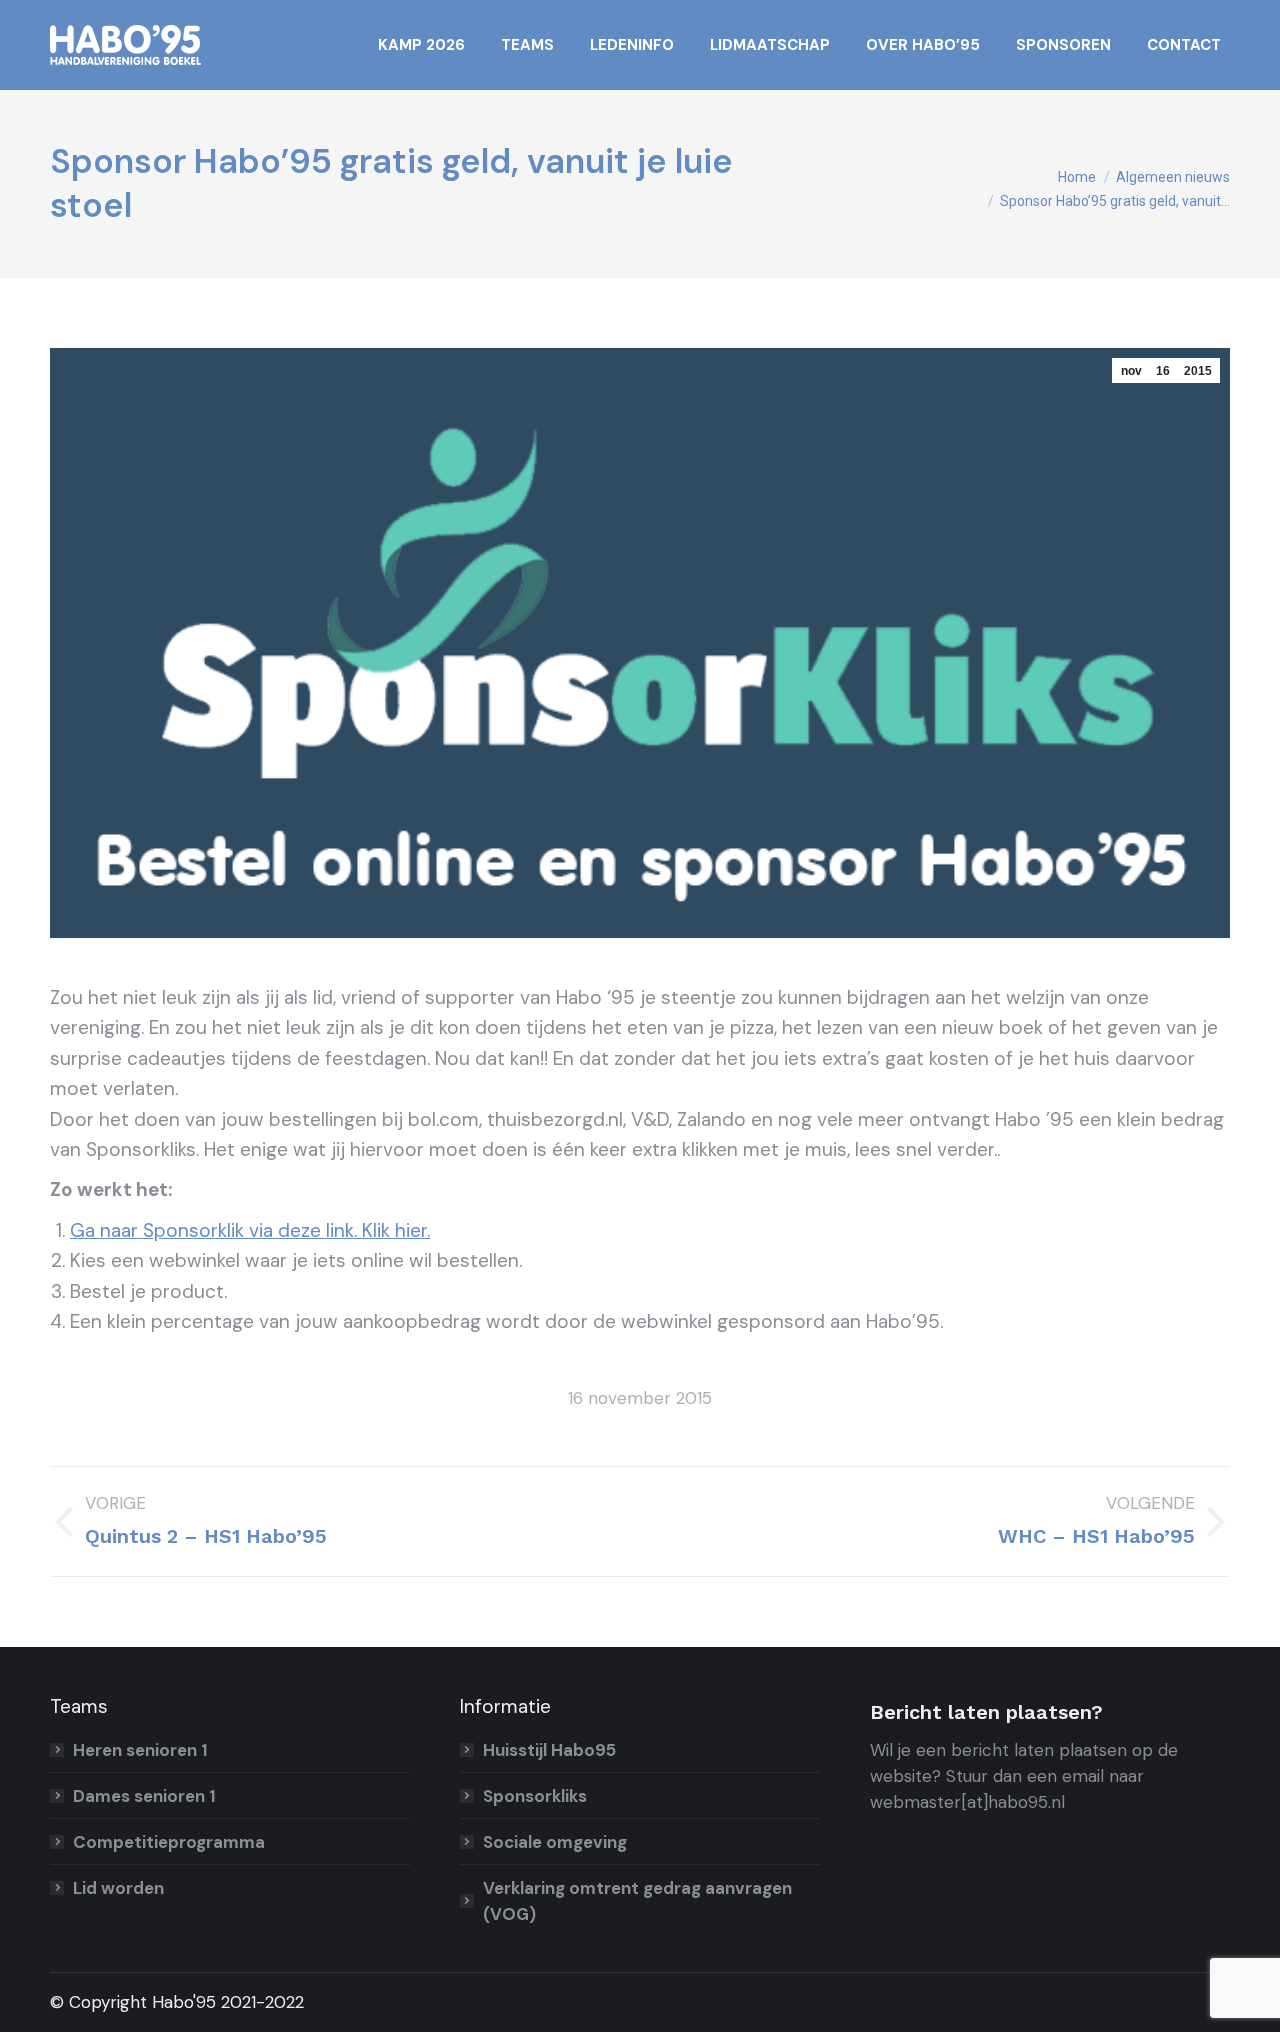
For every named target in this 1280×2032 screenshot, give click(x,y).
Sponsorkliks (535, 1796)
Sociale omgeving (555, 1842)
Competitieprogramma (169, 1842)
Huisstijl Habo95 (549, 1750)
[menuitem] (421, 45)
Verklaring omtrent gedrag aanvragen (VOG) (637, 1901)
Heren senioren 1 (140, 1750)
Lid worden (118, 1888)
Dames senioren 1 (144, 1796)
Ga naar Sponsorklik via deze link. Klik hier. (250, 1230)
